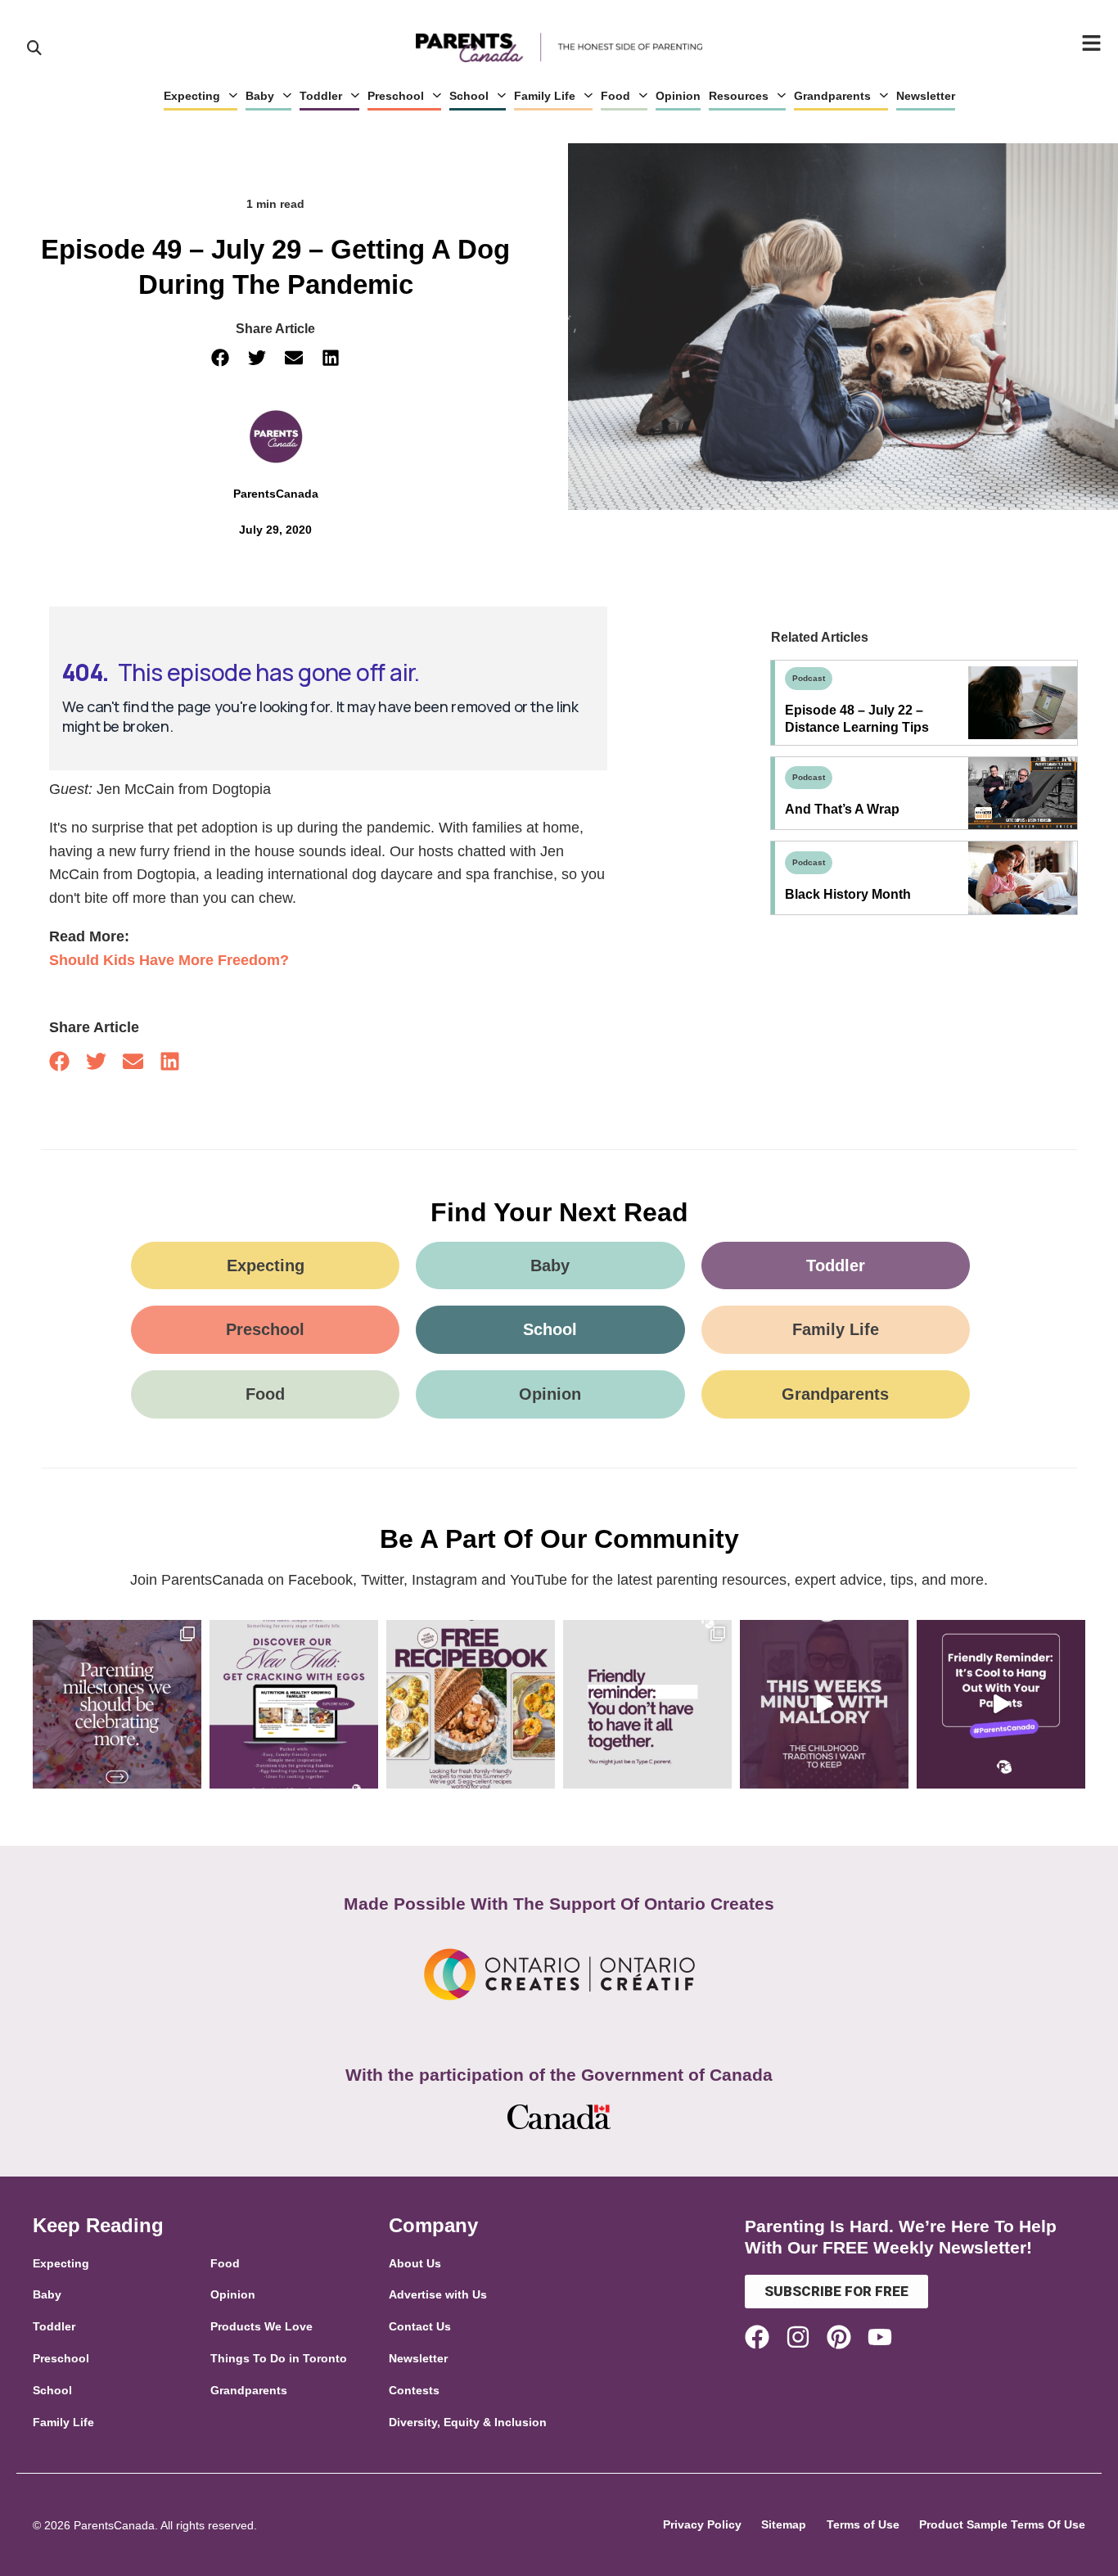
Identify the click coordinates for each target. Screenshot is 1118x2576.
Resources (739, 96)
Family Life (545, 96)
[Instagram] (798, 2337)
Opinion (678, 96)
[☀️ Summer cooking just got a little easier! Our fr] (471, 1704)
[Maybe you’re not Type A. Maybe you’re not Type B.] (647, 1704)
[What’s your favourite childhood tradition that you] (824, 1704)
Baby (260, 96)
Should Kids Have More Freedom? (169, 960)
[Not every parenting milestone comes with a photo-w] (117, 1704)
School (469, 96)
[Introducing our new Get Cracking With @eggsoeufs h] (294, 1704)
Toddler (321, 96)
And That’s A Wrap (842, 809)
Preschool (396, 96)
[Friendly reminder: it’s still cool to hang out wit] (1001, 1704)
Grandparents (832, 96)
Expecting (192, 96)
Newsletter (926, 96)
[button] (221, 358)
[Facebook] (757, 2337)
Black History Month (848, 894)
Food (615, 96)
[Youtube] (880, 2337)
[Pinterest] (839, 2337)
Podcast (809, 678)
